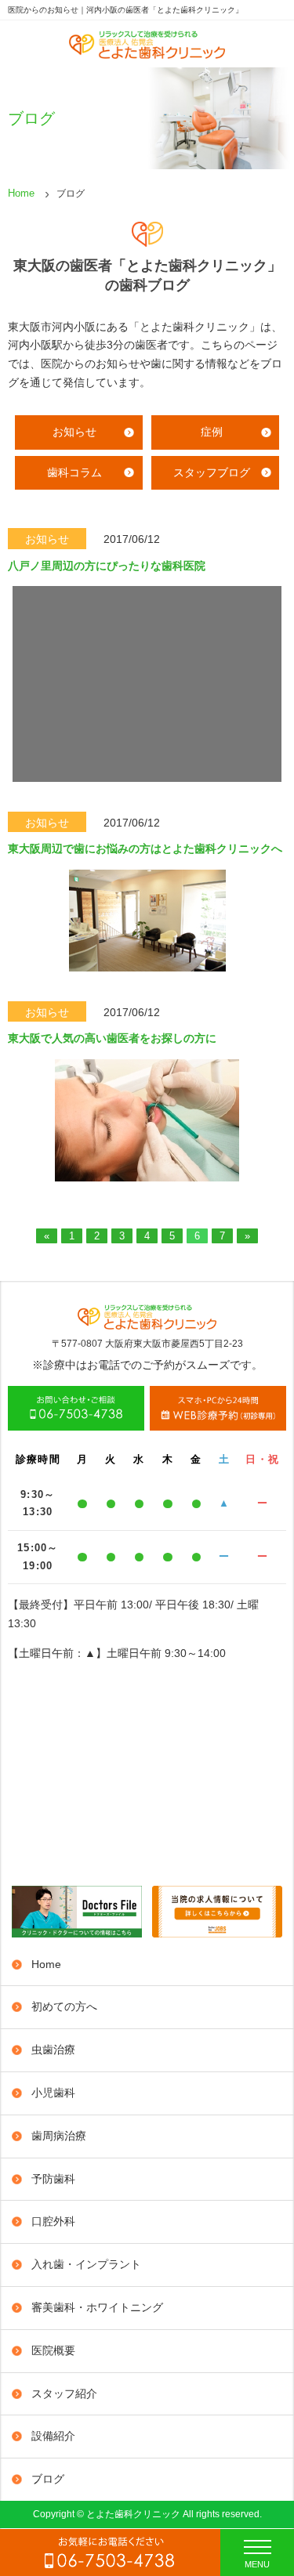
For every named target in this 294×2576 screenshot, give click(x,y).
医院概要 (53, 2350)
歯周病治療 (59, 2136)
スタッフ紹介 (64, 2393)
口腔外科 (53, 2221)
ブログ (48, 2479)
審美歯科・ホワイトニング (97, 2307)
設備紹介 (53, 2436)
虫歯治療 (53, 2050)
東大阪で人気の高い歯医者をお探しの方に (112, 1038)
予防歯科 (53, 2179)
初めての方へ (64, 2006)
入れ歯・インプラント (86, 2264)
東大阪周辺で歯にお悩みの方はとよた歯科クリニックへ (145, 848)
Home (21, 193)
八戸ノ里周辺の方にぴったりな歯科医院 (107, 566)
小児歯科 (53, 2093)
